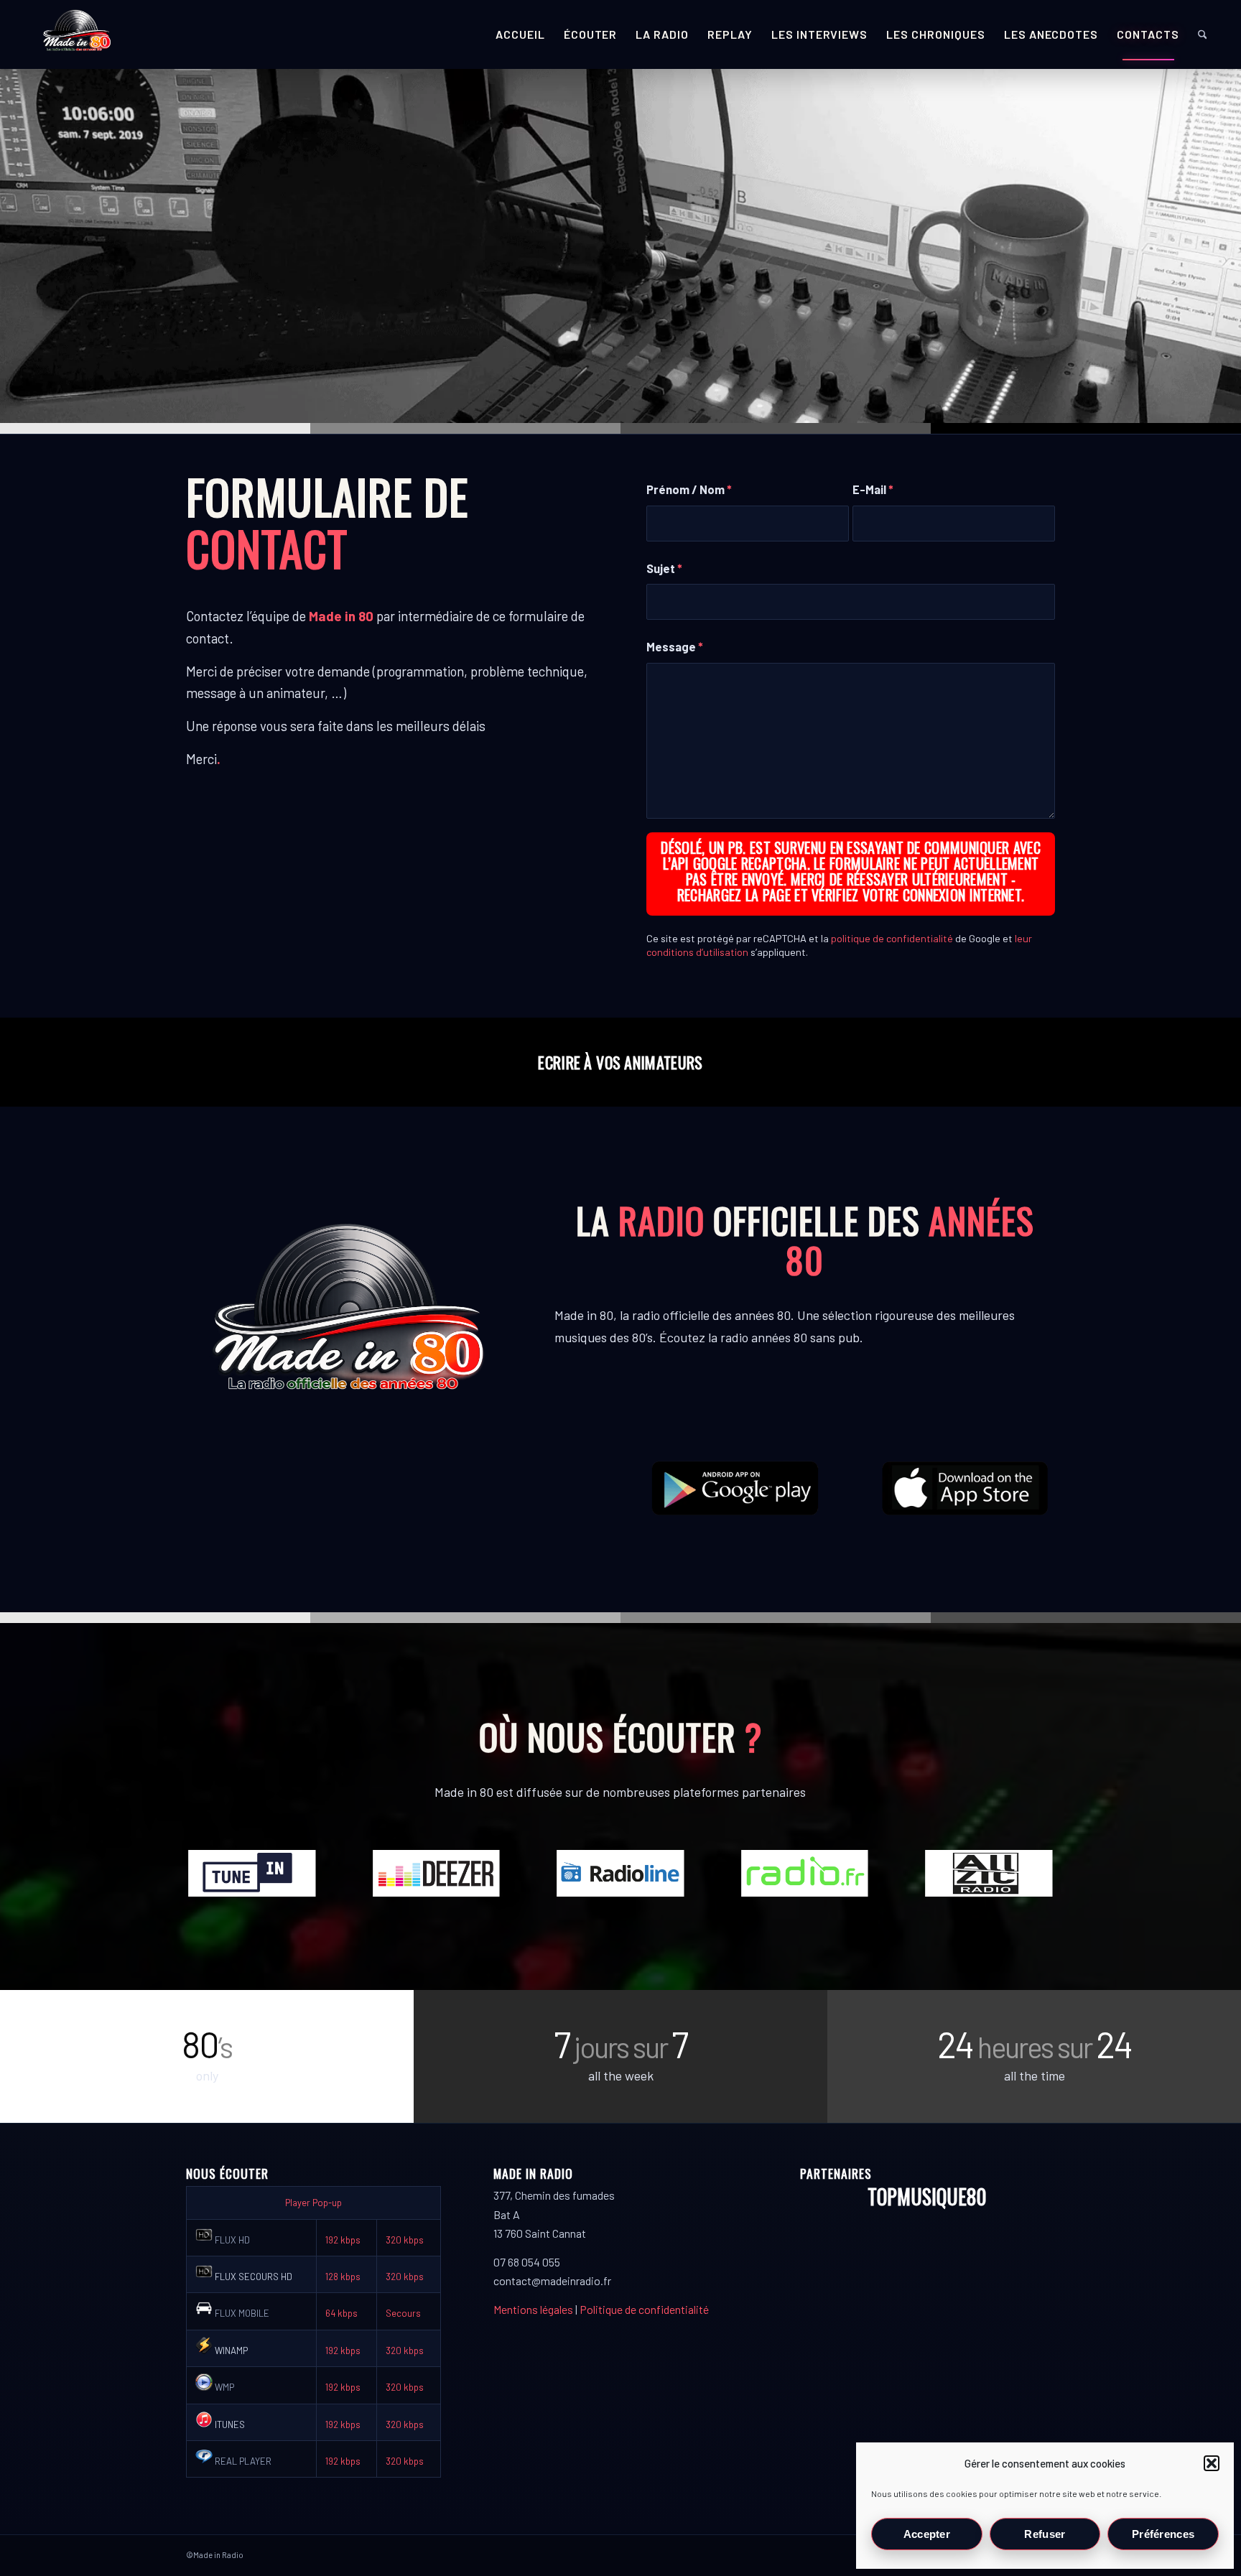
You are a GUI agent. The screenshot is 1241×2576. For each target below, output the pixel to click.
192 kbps (343, 2240)
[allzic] (989, 1873)
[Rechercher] (1203, 34)
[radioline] (620, 1873)
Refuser (1045, 2534)
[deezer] (437, 1873)
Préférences (1163, 2534)
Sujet (664, 568)
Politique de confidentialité (644, 2309)
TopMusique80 (927, 2196)
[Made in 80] (77, 34)
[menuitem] (520, 34)
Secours (403, 2313)
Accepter (927, 2534)
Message (675, 646)
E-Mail (873, 489)
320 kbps (405, 2240)
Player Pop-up (313, 2203)
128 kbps (343, 2277)
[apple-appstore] (966, 1488)
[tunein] (252, 1873)
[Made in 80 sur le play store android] (735, 1488)
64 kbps (341, 2313)
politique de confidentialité (892, 938)
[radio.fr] (805, 1873)
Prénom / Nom (689, 489)
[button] (1212, 2463)
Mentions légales (533, 2309)
